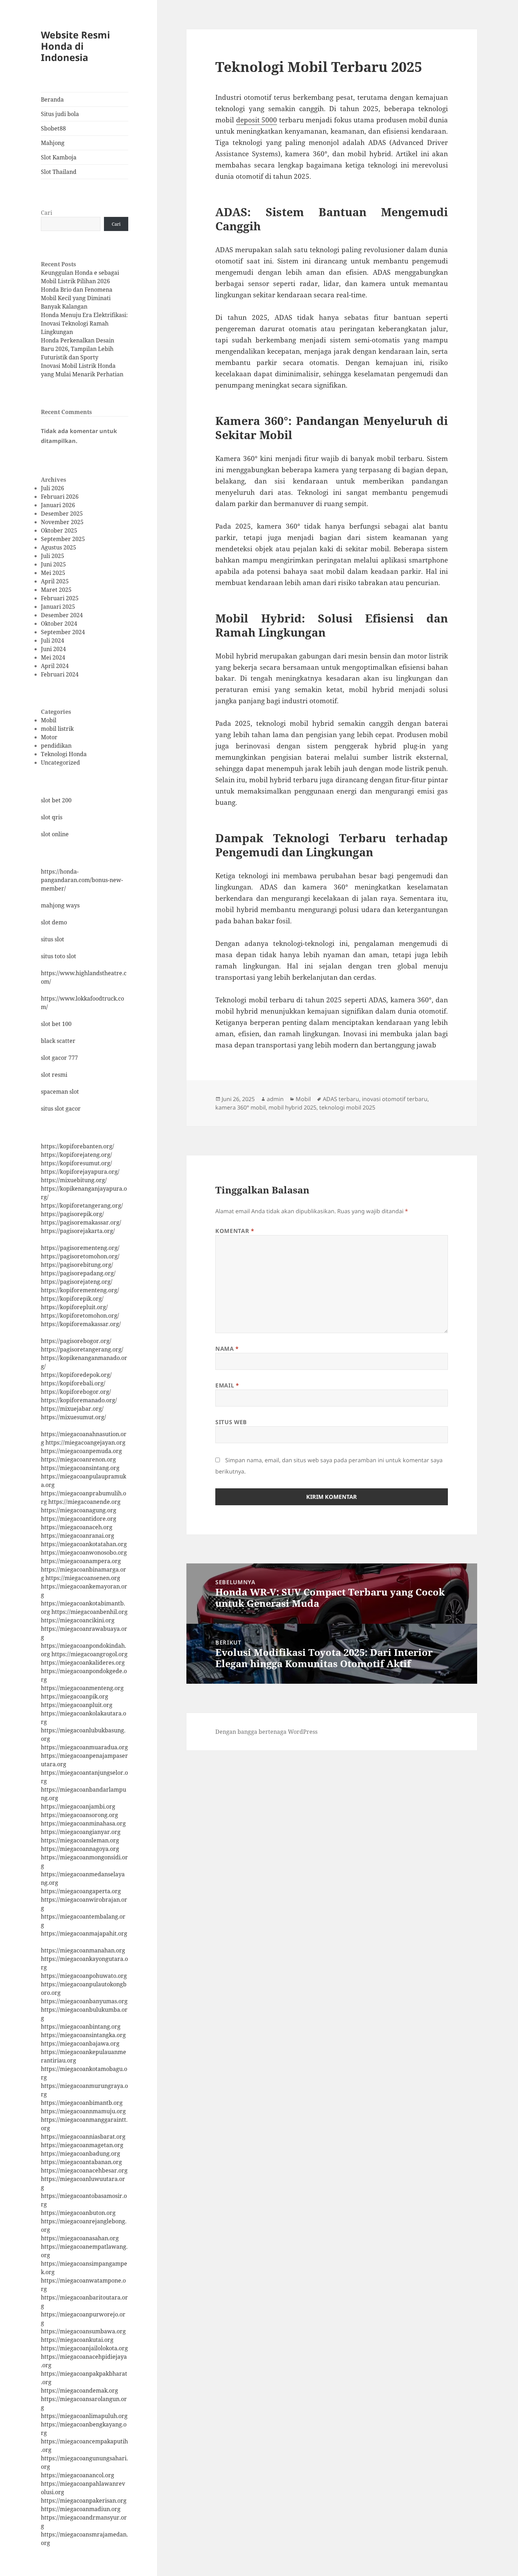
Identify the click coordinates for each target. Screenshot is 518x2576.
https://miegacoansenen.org (83, 1578)
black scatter (58, 1041)
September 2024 (63, 632)
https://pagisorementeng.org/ (80, 1248)
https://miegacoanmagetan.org (82, 2145)
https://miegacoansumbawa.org (83, 2331)
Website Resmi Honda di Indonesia (75, 46)
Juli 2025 (53, 556)
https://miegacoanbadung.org (81, 2153)
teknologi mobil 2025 (347, 1107)
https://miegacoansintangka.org (83, 2035)
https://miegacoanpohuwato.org (84, 1976)
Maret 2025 (56, 590)
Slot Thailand (59, 172)
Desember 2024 (62, 615)
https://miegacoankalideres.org (83, 1663)
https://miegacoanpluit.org (77, 1705)
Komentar (235, 1231)
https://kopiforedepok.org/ (76, 1375)
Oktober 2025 (59, 530)
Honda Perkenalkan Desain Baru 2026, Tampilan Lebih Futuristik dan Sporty (78, 349)
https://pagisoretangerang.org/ (82, 1349)
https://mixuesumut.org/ (73, 1417)
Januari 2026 (58, 505)
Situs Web (231, 1422)
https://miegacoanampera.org (81, 1561)
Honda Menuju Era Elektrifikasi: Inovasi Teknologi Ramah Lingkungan (84, 323)
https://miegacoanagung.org (79, 1510)
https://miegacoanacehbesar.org (84, 2170)
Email (227, 1385)
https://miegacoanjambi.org (78, 1806)
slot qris (52, 817)
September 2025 (63, 539)
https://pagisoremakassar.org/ (81, 1222)
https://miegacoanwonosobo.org (84, 1553)
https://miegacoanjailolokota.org (84, 2348)
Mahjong (53, 143)
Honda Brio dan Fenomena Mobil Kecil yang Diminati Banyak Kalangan (77, 298)
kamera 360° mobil (241, 1107)
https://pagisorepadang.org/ (78, 1273)
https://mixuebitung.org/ (74, 1180)
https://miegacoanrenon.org (78, 1459)
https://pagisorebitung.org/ (77, 1265)
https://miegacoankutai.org (77, 2340)
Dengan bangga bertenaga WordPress (266, 1732)
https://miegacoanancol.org (78, 2475)
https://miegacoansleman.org (80, 1840)
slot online (55, 834)
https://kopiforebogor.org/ (76, 1392)
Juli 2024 (53, 640)
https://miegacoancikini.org (78, 1620)
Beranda (52, 99)
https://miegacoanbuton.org (78, 2213)
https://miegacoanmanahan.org (83, 1950)
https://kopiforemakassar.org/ (81, 1324)
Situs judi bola (60, 114)
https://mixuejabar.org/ (72, 1409)
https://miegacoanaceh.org (77, 1527)
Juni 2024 (53, 649)
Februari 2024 (60, 674)
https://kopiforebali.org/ (73, 1383)
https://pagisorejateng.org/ (77, 1282)
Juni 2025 (53, 564)
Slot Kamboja (59, 157)
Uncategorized (60, 763)
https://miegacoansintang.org (80, 1468)
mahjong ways (60, 905)
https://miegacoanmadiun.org (81, 2509)
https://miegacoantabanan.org (81, 2162)
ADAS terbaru (341, 1099)
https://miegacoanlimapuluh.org (84, 2416)
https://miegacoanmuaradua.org (84, 1747)
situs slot (53, 939)
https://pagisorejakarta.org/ (78, 1231)
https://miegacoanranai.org (78, 1536)
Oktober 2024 (59, 624)
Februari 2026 (60, 497)
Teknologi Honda (64, 754)
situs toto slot (58, 956)
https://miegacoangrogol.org (90, 1654)
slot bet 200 (56, 800)
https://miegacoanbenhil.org (90, 1612)
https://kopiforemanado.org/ (79, 1400)
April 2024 (55, 666)
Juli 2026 (53, 488)
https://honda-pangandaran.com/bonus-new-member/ (82, 880)
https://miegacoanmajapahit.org (84, 1933)
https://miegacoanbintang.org (81, 2027)
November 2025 (62, 522)
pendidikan (56, 746)
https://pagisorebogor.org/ (76, 1341)
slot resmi (54, 1075)
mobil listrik (57, 729)
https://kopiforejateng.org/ (76, 1155)
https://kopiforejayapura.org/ (80, 1172)
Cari (47, 213)
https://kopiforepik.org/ (72, 1299)
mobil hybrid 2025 (292, 1107)
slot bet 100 (56, 1024)
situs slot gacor (61, 1108)
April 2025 (55, 581)
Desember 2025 (62, 514)
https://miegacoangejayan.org (85, 1442)
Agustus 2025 (58, 547)
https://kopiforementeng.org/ (80, 1290)
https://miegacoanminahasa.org (83, 1823)
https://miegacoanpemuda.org (81, 1451)
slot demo (54, 922)
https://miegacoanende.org (84, 1502)
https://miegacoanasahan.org (80, 2238)
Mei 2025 (53, 573)
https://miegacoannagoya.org (80, 1849)
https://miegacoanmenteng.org (82, 1688)
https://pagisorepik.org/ (72, 1214)
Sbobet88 (53, 128)
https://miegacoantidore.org (79, 1519)
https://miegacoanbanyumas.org (84, 2001)
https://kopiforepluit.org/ (74, 1307)
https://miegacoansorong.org (79, 1815)
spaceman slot (60, 1092)
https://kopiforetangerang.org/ (82, 1205)
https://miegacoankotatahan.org (84, 1544)
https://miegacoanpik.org (75, 1696)
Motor (49, 737)
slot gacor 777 (59, 1058)
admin (275, 1099)
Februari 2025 (60, 598)
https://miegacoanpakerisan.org (84, 2501)
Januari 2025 (58, 607)
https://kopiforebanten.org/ (78, 1146)
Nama (227, 1349)
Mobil (49, 720)
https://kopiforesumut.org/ (76, 1163)
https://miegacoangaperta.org (81, 1891)
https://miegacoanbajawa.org (80, 2043)
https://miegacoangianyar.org (81, 1832)
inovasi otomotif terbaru (395, 1099)
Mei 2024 (53, 657)
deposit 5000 (257, 120)
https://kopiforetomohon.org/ (80, 1316)
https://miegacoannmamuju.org (83, 2111)
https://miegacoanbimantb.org (82, 2103)
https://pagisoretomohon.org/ (80, 1256)
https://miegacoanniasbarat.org (83, 2137)
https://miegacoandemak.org (79, 2390)
